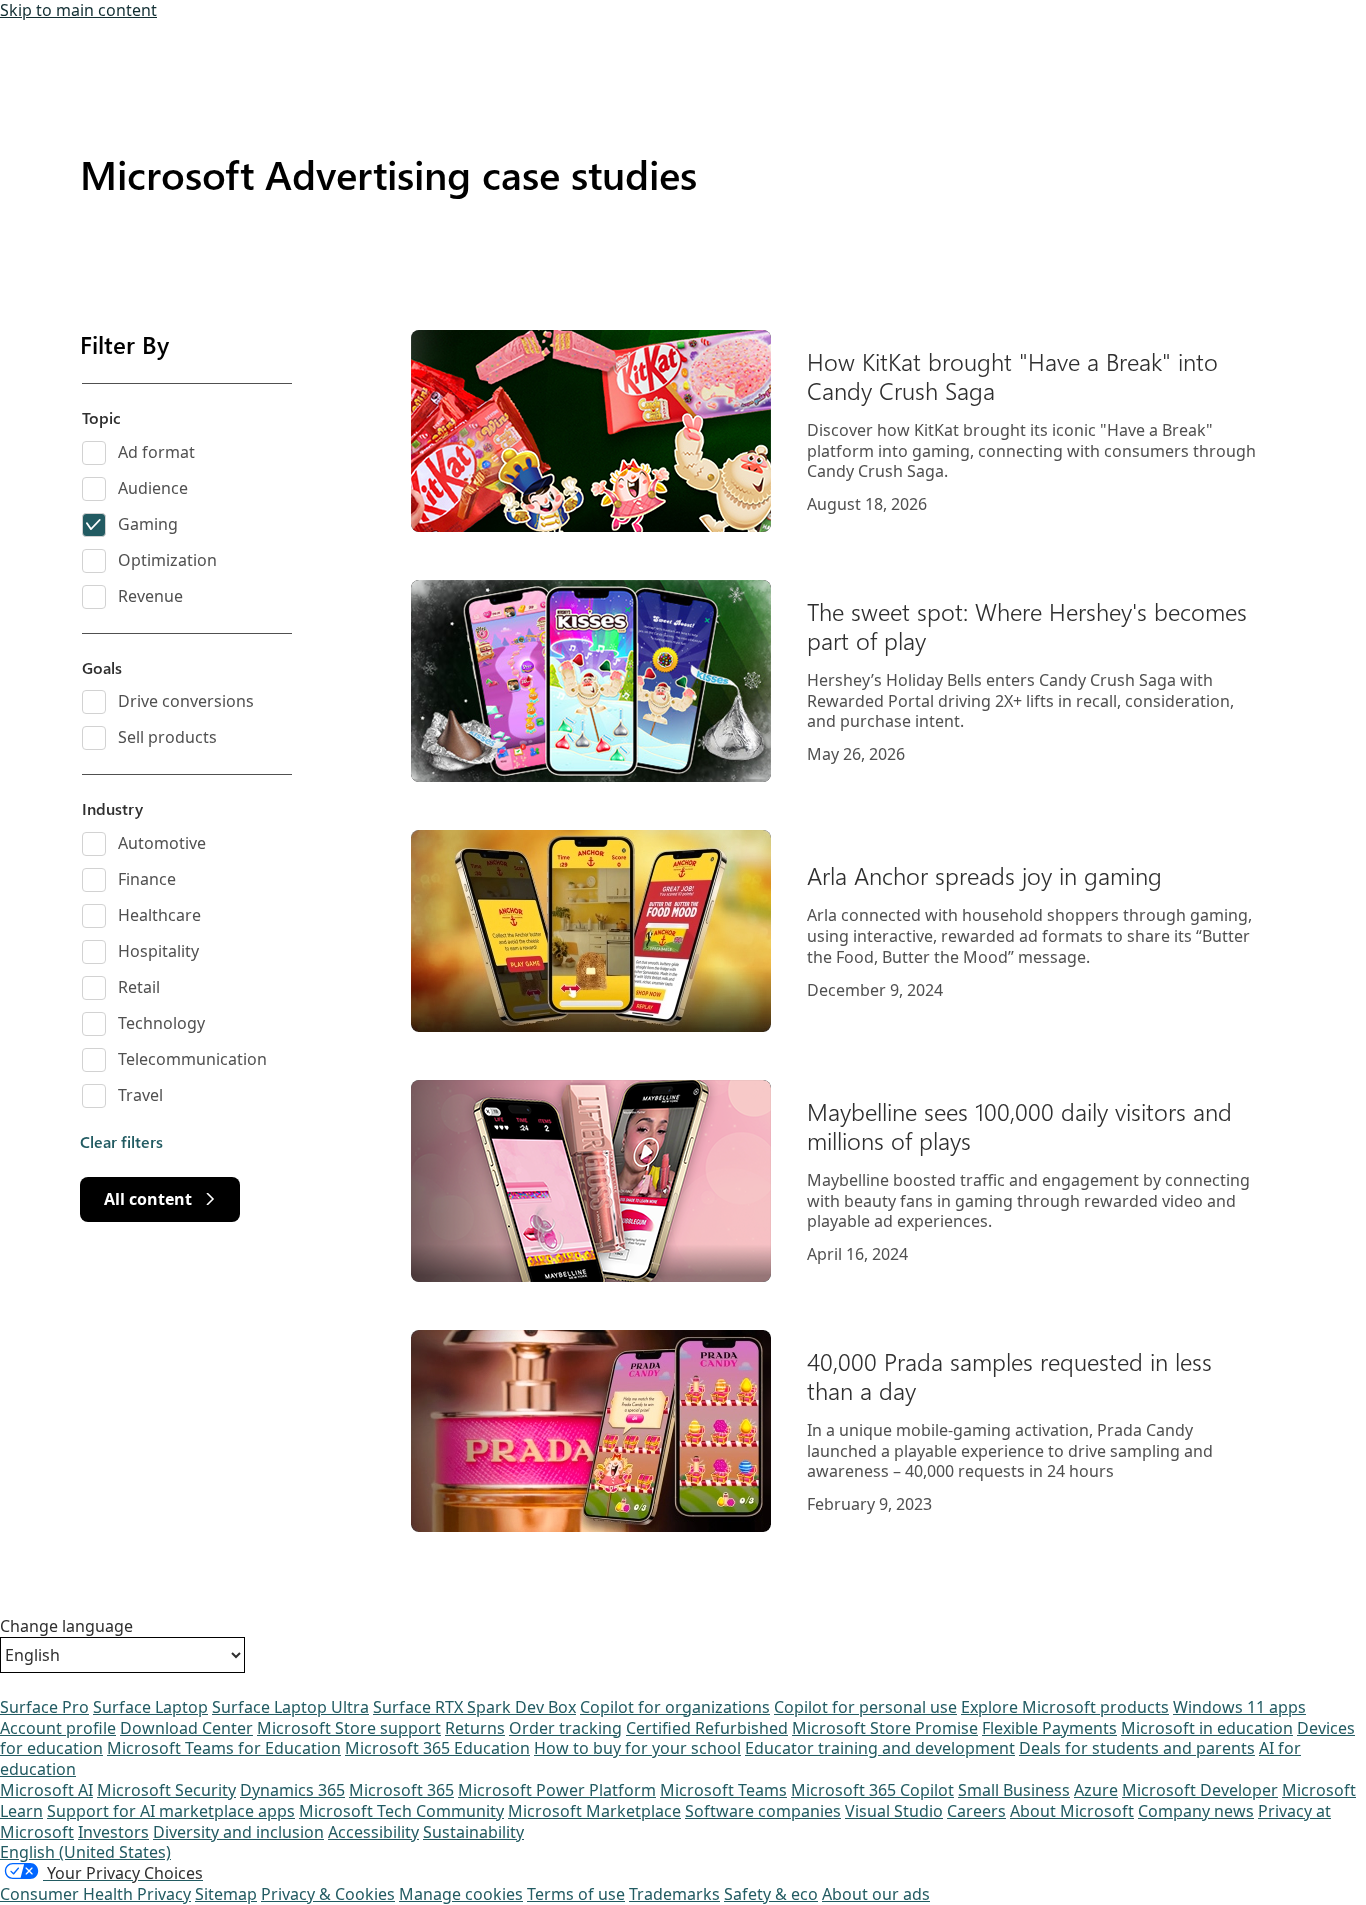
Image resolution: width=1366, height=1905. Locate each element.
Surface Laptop (150, 1707)
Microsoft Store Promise (885, 1728)
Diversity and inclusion (238, 1832)
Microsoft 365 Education (437, 1748)
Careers (976, 1811)
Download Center (186, 1728)
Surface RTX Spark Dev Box (474, 1707)
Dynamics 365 (292, 1790)
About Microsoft (1072, 1811)
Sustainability (473, 1832)
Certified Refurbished (707, 1728)
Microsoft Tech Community (401, 1811)
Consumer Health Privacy (95, 1894)
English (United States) (85, 1852)
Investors (113, 1832)
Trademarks (674, 1894)
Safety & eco (771, 1894)
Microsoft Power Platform (557, 1790)
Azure (1096, 1790)
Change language (66, 1626)
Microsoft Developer (1200, 1790)
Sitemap (226, 1894)
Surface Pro (44, 1707)
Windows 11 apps (1239, 1707)
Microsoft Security (166, 1790)
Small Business (1014, 1790)
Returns (475, 1728)
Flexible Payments (1049, 1728)
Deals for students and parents (1137, 1748)
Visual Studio (894, 1811)
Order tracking (565, 1728)
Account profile (58, 1728)
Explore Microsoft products (1065, 1707)
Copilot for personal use (865, 1707)
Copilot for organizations (675, 1707)
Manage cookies (461, 1894)
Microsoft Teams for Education (224, 1748)
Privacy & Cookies (328, 1894)
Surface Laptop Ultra (290, 1707)
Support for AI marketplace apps (171, 1811)
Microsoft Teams (723, 1790)
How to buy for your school (637, 1748)
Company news (1196, 1811)
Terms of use (576, 1894)
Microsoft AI (46, 1790)
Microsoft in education (1207, 1728)
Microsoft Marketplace (594, 1811)
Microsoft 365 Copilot (872, 1790)
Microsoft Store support (349, 1728)
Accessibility (373, 1832)
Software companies (763, 1811)
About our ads (876, 1894)
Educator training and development (880, 1748)
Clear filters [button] (121, 1142)
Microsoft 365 (401, 1790)
